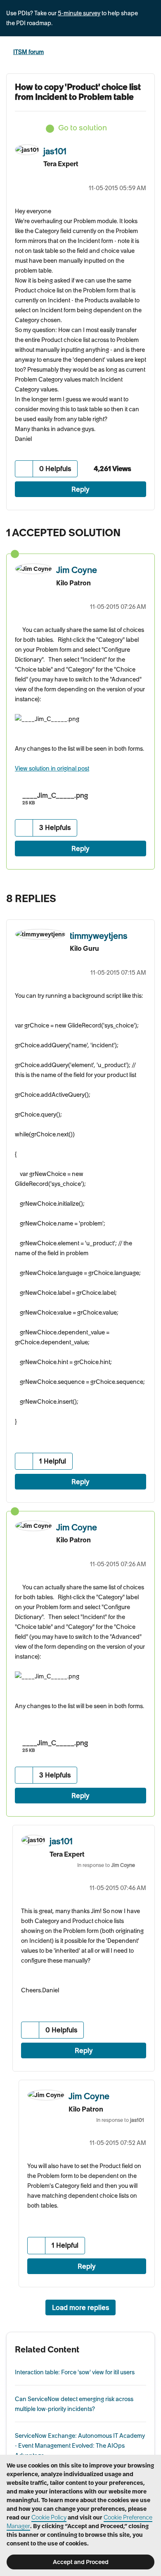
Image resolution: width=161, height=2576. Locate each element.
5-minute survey (79, 13)
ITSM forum (28, 52)
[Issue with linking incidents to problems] (146, 896)
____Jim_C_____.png (55, 795)
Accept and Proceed (81, 2562)
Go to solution (83, 128)
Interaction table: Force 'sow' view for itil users (75, 2372)
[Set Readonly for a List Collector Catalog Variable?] (130, 896)
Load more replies (80, 2307)
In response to (106, 1865)
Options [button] (149, 52)
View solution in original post (52, 768)
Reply (80, 489)
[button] (24, 469)
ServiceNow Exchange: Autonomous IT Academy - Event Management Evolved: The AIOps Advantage (80, 2446)
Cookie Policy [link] (49, 2517)
